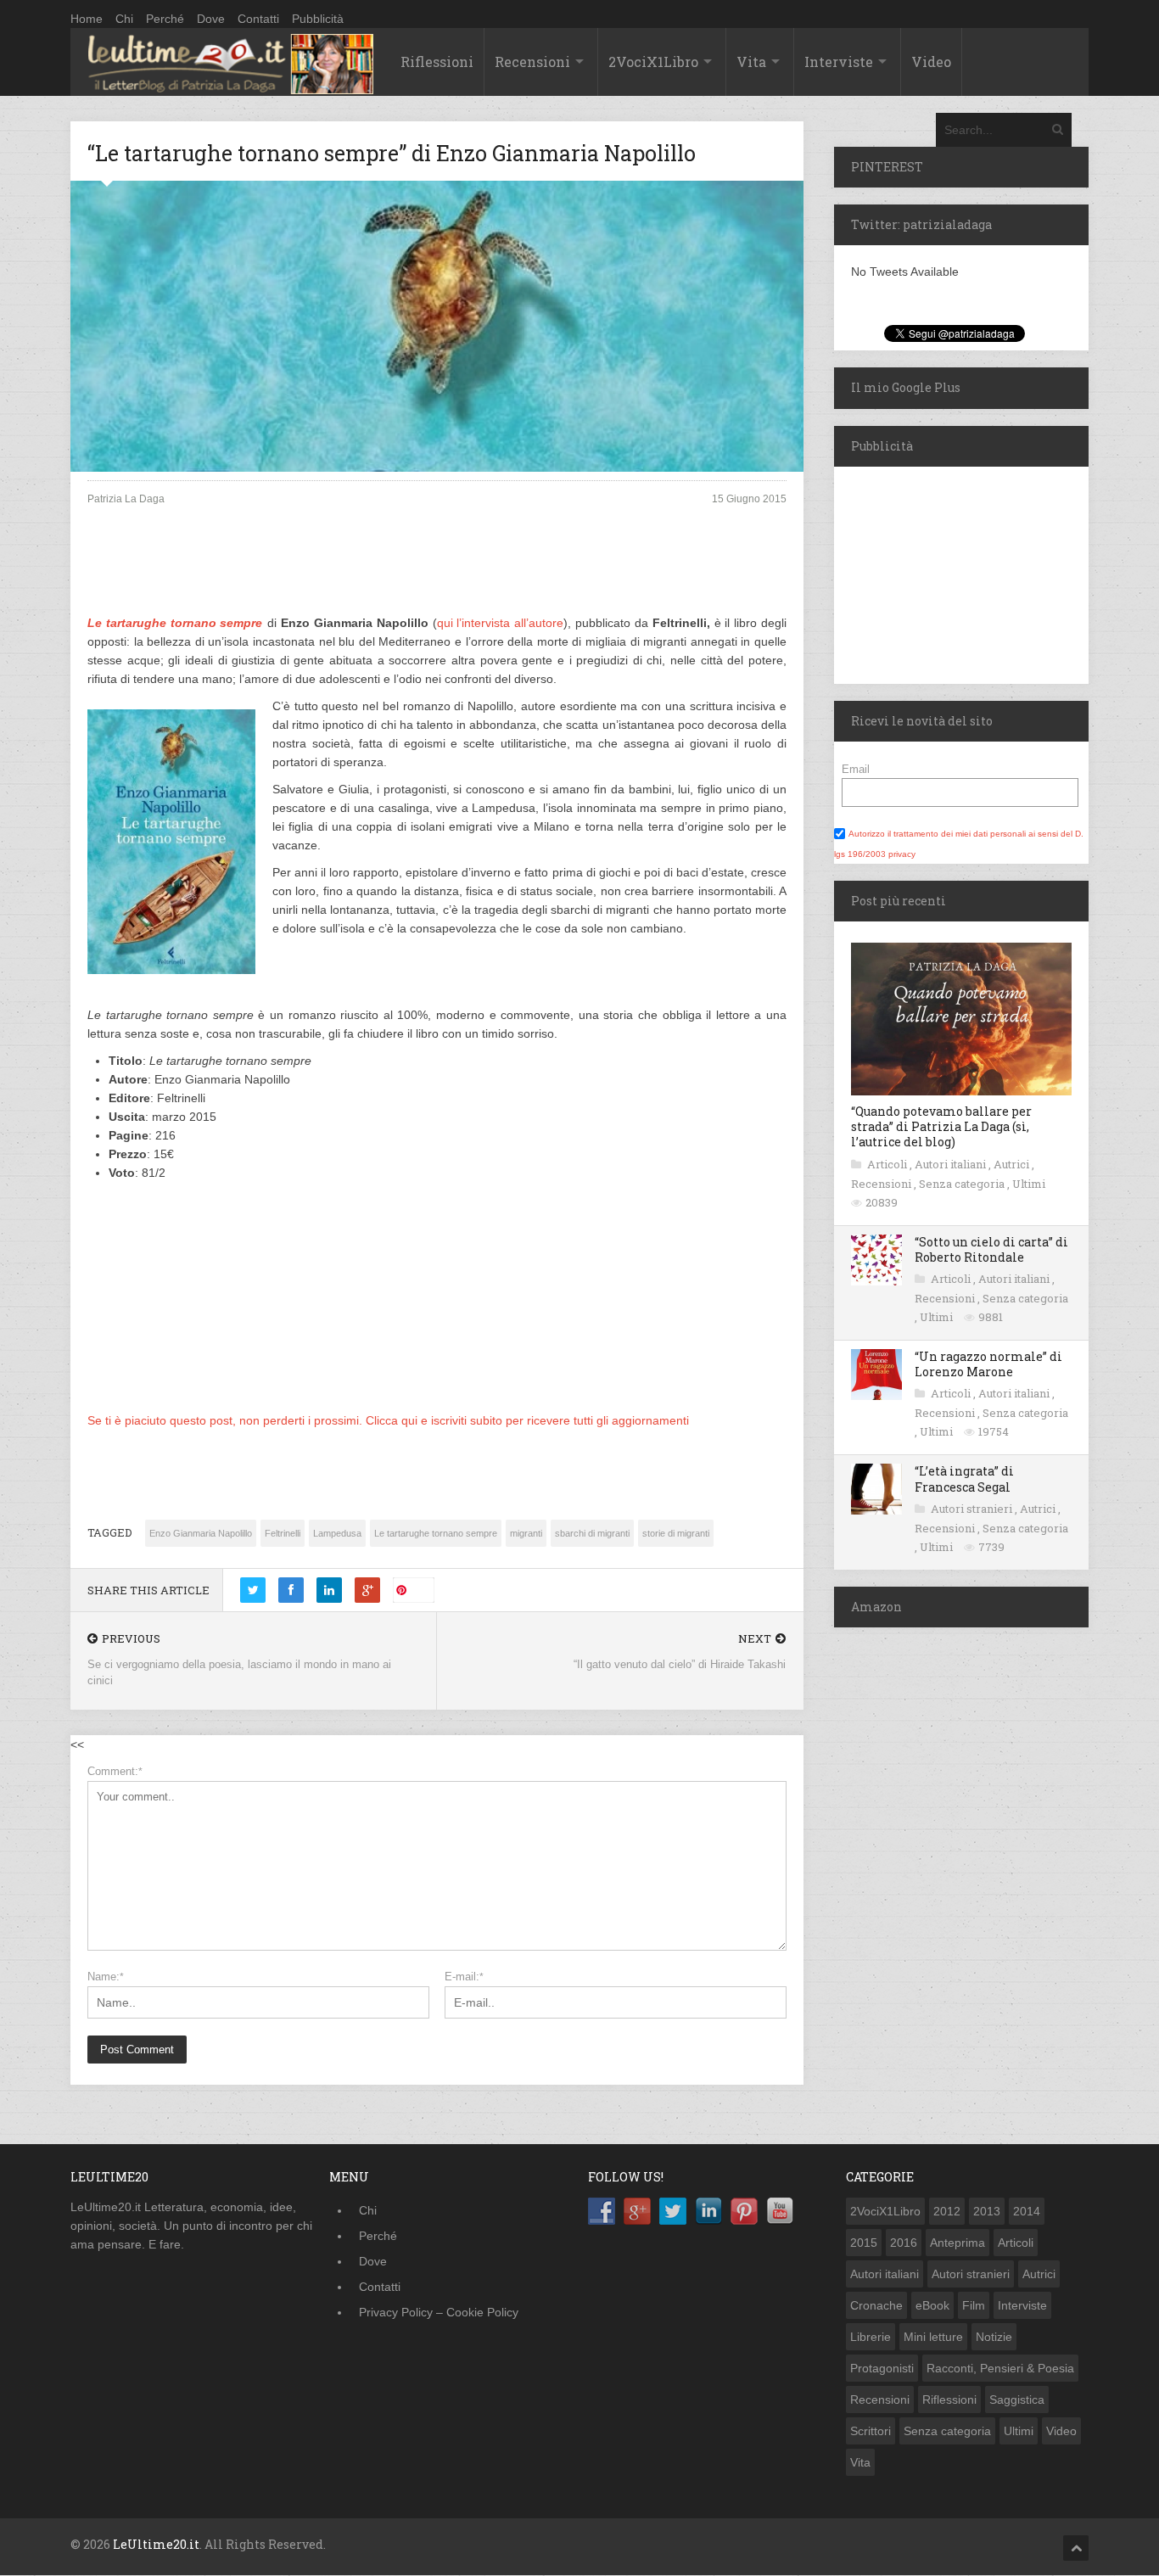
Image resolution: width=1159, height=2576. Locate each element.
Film (974, 2305)
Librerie (871, 2337)
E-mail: (464, 1977)
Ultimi (1029, 1184)
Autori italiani (952, 1164)
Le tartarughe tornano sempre (175, 623)
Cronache (876, 2305)
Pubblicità (318, 19)
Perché (165, 19)
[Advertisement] (437, 574)
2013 (987, 2211)
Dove (211, 19)
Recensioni (532, 62)
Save (420, 1590)
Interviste (839, 62)
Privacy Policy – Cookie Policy (439, 2312)
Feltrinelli (283, 1533)
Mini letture (933, 2337)
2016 (904, 2243)
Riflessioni (437, 62)
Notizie (994, 2337)
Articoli (888, 1164)
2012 (947, 2211)
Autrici (1013, 1164)
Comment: (115, 1771)
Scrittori (871, 2431)
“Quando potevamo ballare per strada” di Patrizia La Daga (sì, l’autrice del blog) (941, 1126)
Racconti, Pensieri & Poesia (1000, 2368)
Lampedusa (337, 1533)
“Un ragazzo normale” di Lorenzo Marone (988, 1364)
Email (856, 769)
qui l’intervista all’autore (501, 623)
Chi (124, 19)
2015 (864, 2243)
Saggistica (1017, 2400)
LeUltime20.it (156, 2544)
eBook (932, 2305)
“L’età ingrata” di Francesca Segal (964, 1478)
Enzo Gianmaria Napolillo (201, 1533)
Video (931, 62)
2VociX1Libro (653, 62)
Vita (751, 62)
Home (87, 19)
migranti (526, 1533)
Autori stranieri (973, 1509)
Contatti (258, 19)
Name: (106, 1977)
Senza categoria (963, 1184)
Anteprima (957, 2243)
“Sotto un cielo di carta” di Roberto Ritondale (991, 1249)
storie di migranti (676, 1533)
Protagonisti (882, 2368)
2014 (1027, 2211)
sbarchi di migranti (592, 1533)
